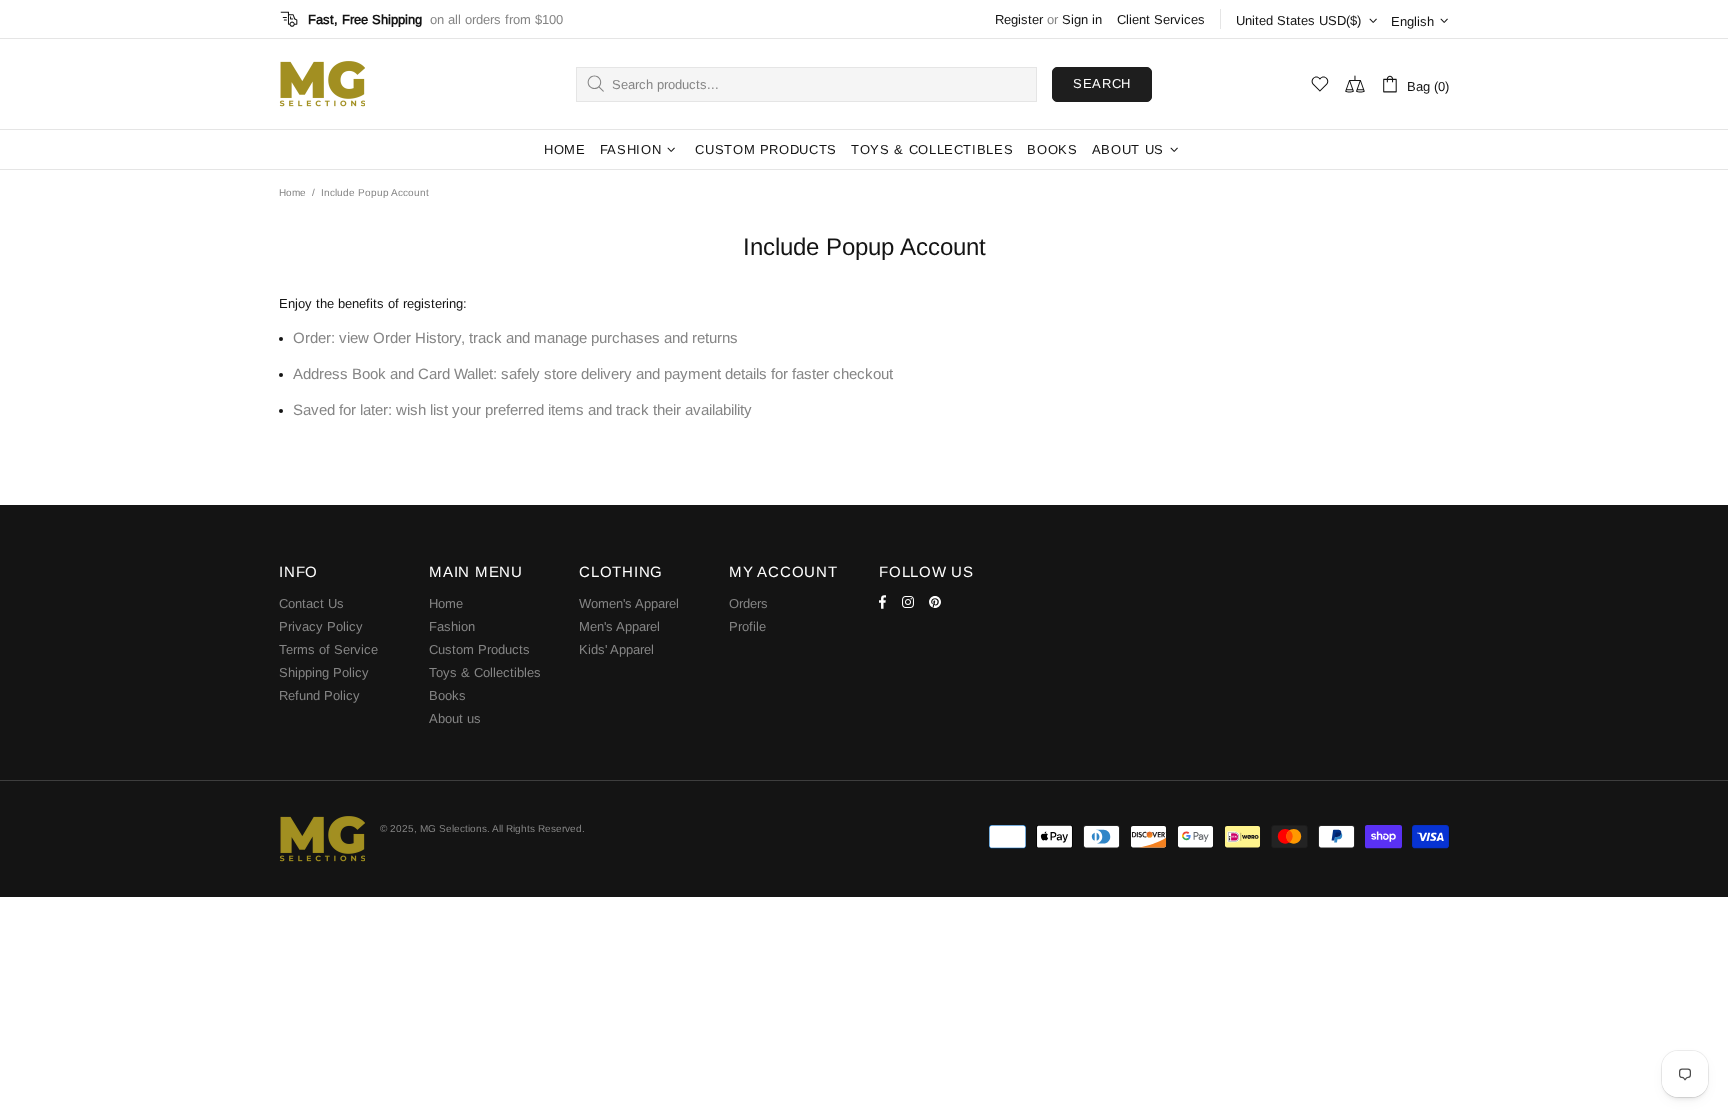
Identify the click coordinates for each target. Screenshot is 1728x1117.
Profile (747, 626)
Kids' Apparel (616, 649)
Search (1102, 83)
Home (292, 192)
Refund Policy (319, 695)
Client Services (1161, 19)
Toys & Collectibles (485, 672)
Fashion (452, 626)
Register (1019, 19)
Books (447, 695)
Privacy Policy (321, 626)
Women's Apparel (629, 603)
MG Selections (322, 84)
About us (455, 718)
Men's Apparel (619, 626)
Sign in (1082, 19)
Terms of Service (328, 649)
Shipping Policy (324, 672)
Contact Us (311, 603)
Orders (748, 603)
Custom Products (479, 649)
